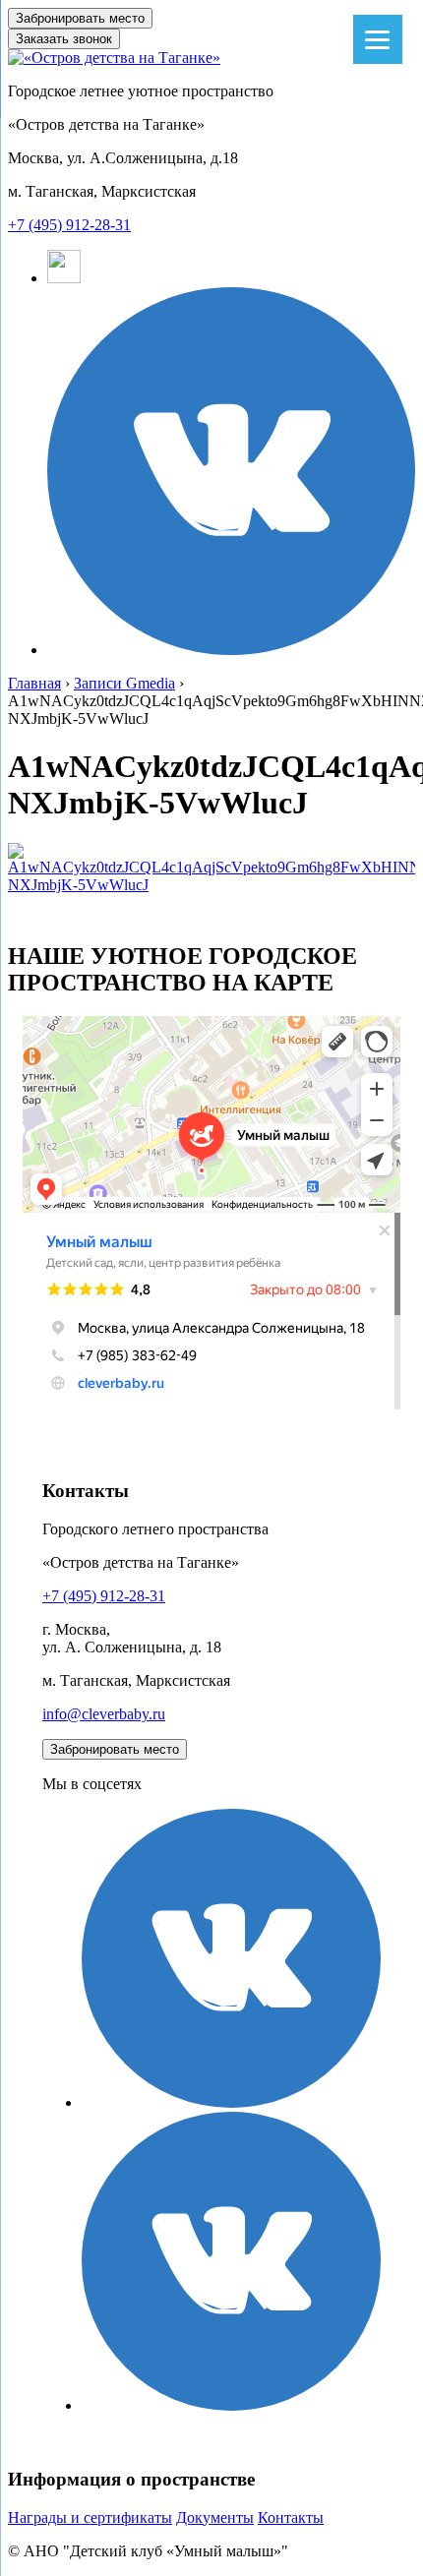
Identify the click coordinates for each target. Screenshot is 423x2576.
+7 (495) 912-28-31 (69, 225)
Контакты (291, 2517)
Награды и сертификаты (90, 2517)
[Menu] (378, 39)
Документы (215, 2517)
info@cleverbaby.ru (104, 1714)
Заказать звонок (64, 39)
